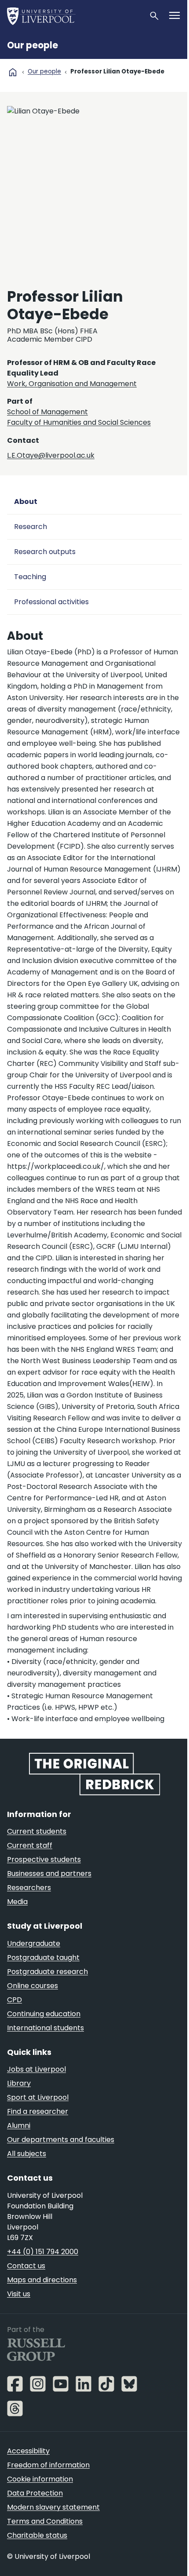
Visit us (19, 2294)
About (26, 502)
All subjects (27, 2154)
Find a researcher (38, 2111)
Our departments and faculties (61, 2140)
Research (31, 527)
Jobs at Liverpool (36, 2069)
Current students (37, 1831)
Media (17, 1902)
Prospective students (44, 1859)
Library (19, 2083)
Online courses (33, 1986)
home (13, 72)
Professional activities (51, 602)
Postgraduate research (47, 1972)
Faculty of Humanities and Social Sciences (79, 422)
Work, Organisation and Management (72, 384)
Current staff (30, 1845)
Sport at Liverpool (38, 2097)
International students (45, 2028)
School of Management (47, 412)
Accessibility (28, 2451)
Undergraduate (34, 1943)
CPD (15, 2000)
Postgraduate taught (43, 1958)
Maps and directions (42, 2280)
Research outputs (45, 552)
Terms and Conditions (45, 2521)
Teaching (30, 577)
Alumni (19, 2125)
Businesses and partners (49, 1874)
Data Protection (35, 2493)
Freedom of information (48, 2465)
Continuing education (44, 2014)
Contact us (26, 2266)
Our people (33, 45)
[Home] (74, 16)
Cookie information (40, 2479)
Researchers (29, 1888)
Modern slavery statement (53, 2507)
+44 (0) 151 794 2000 (43, 2252)
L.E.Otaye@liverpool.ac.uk (51, 455)
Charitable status (37, 2535)
